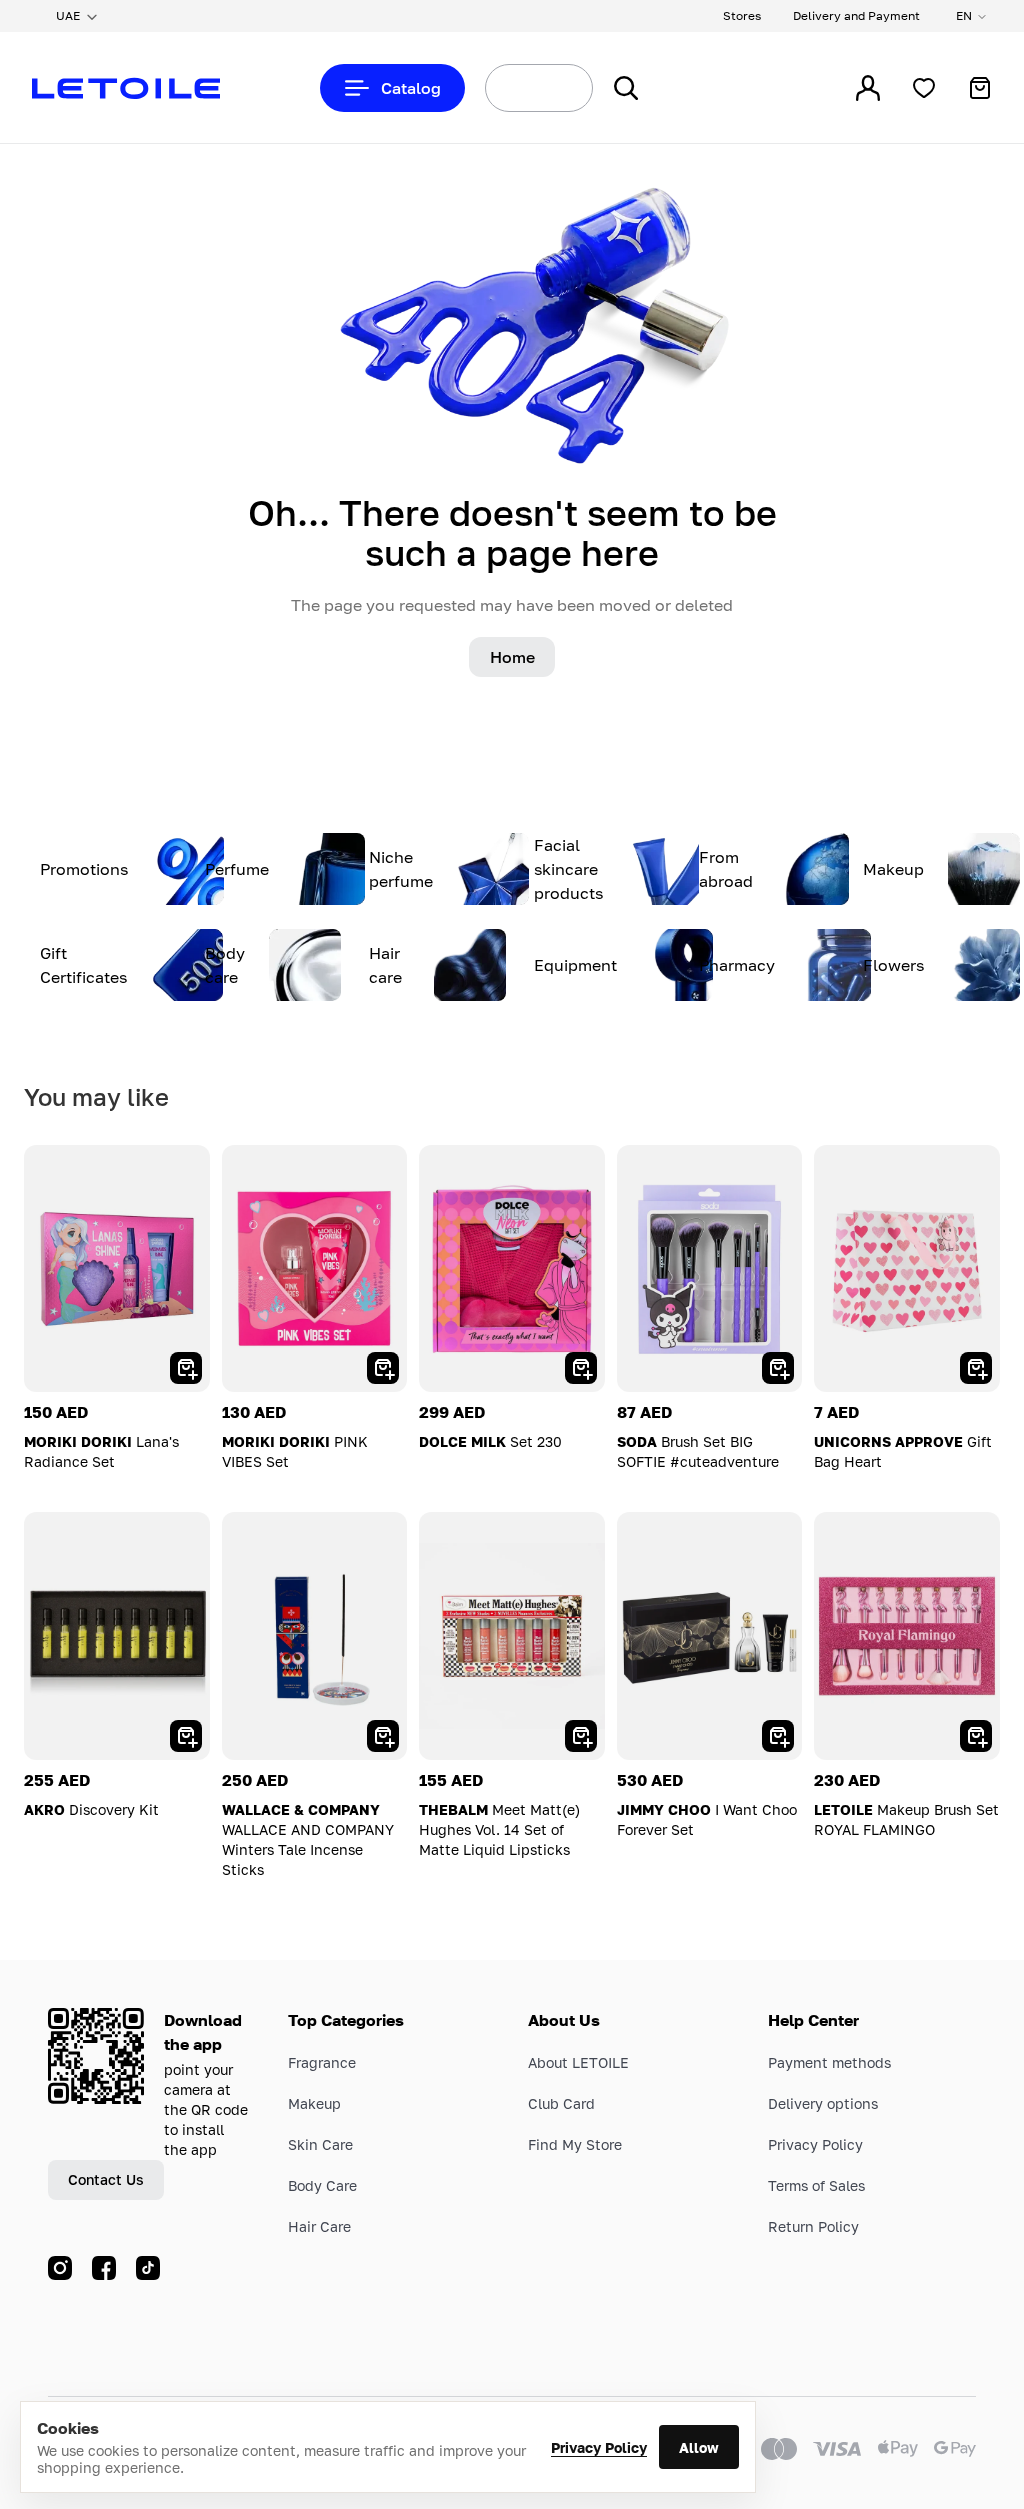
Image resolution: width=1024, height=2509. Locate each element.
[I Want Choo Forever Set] (710, 1635)
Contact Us (106, 2179)
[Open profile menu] (868, 88)
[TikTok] (148, 2268)
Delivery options (823, 2103)
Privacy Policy (599, 2447)
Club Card (561, 2103)
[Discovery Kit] (117, 1635)
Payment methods (829, 2062)
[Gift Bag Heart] (907, 1268)
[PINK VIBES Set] (315, 1268)
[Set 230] (512, 1268)
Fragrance (322, 2062)
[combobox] (502, 88)
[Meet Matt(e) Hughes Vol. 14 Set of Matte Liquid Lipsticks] (512, 1635)
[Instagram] (60, 2268)
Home (512, 657)
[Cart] (980, 88)
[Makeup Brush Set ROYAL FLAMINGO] (907, 1635)
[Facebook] (104, 2268)
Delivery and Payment (856, 15)
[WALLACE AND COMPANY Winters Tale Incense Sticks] (315, 1635)
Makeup (314, 2103)
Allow (699, 2447)
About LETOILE (578, 2062)
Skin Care (320, 2144)
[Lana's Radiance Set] (117, 1268)
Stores (742, 15)
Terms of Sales (816, 2185)
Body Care (322, 2185)
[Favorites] (924, 88)
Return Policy (813, 2226)
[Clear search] (554, 88)
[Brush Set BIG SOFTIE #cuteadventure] (710, 1268)
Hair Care (319, 2226)
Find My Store (575, 2144)
